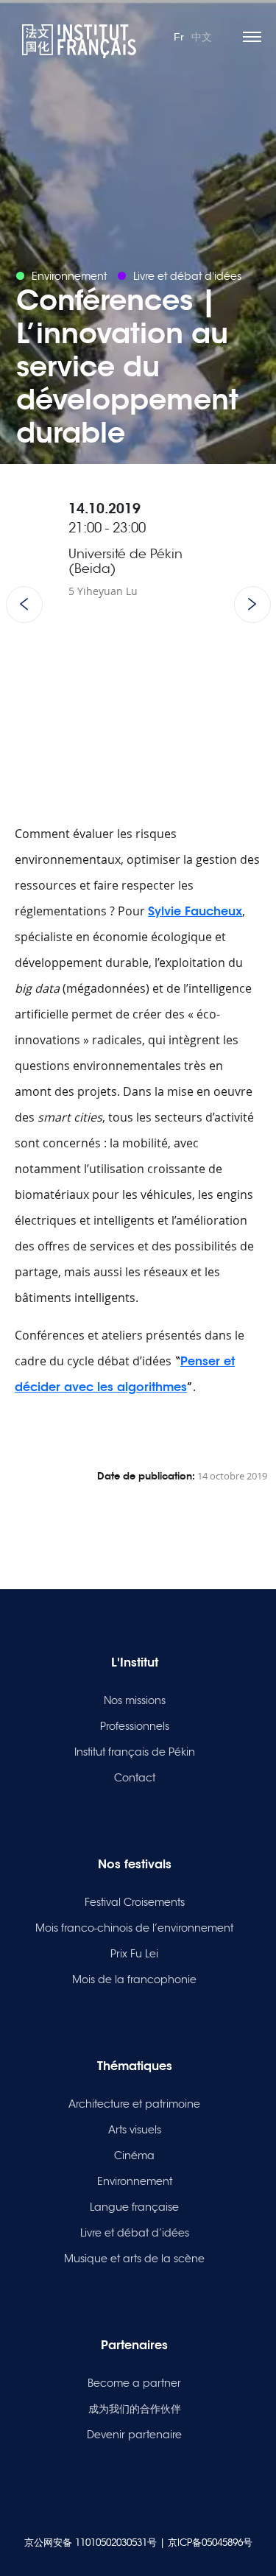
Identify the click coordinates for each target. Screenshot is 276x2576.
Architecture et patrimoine (134, 2104)
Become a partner (134, 2383)
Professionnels (135, 1726)
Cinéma (134, 2156)
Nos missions (135, 1700)
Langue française (134, 2207)
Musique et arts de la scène (134, 2259)
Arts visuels (135, 2130)
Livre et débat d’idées (135, 2233)
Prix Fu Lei (134, 1954)
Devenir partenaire (134, 2435)
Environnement (135, 2181)
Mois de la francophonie (134, 1979)
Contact (135, 1778)
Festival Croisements (135, 1902)
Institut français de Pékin (135, 1752)
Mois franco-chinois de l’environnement (134, 1928)
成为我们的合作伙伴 (135, 2409)
